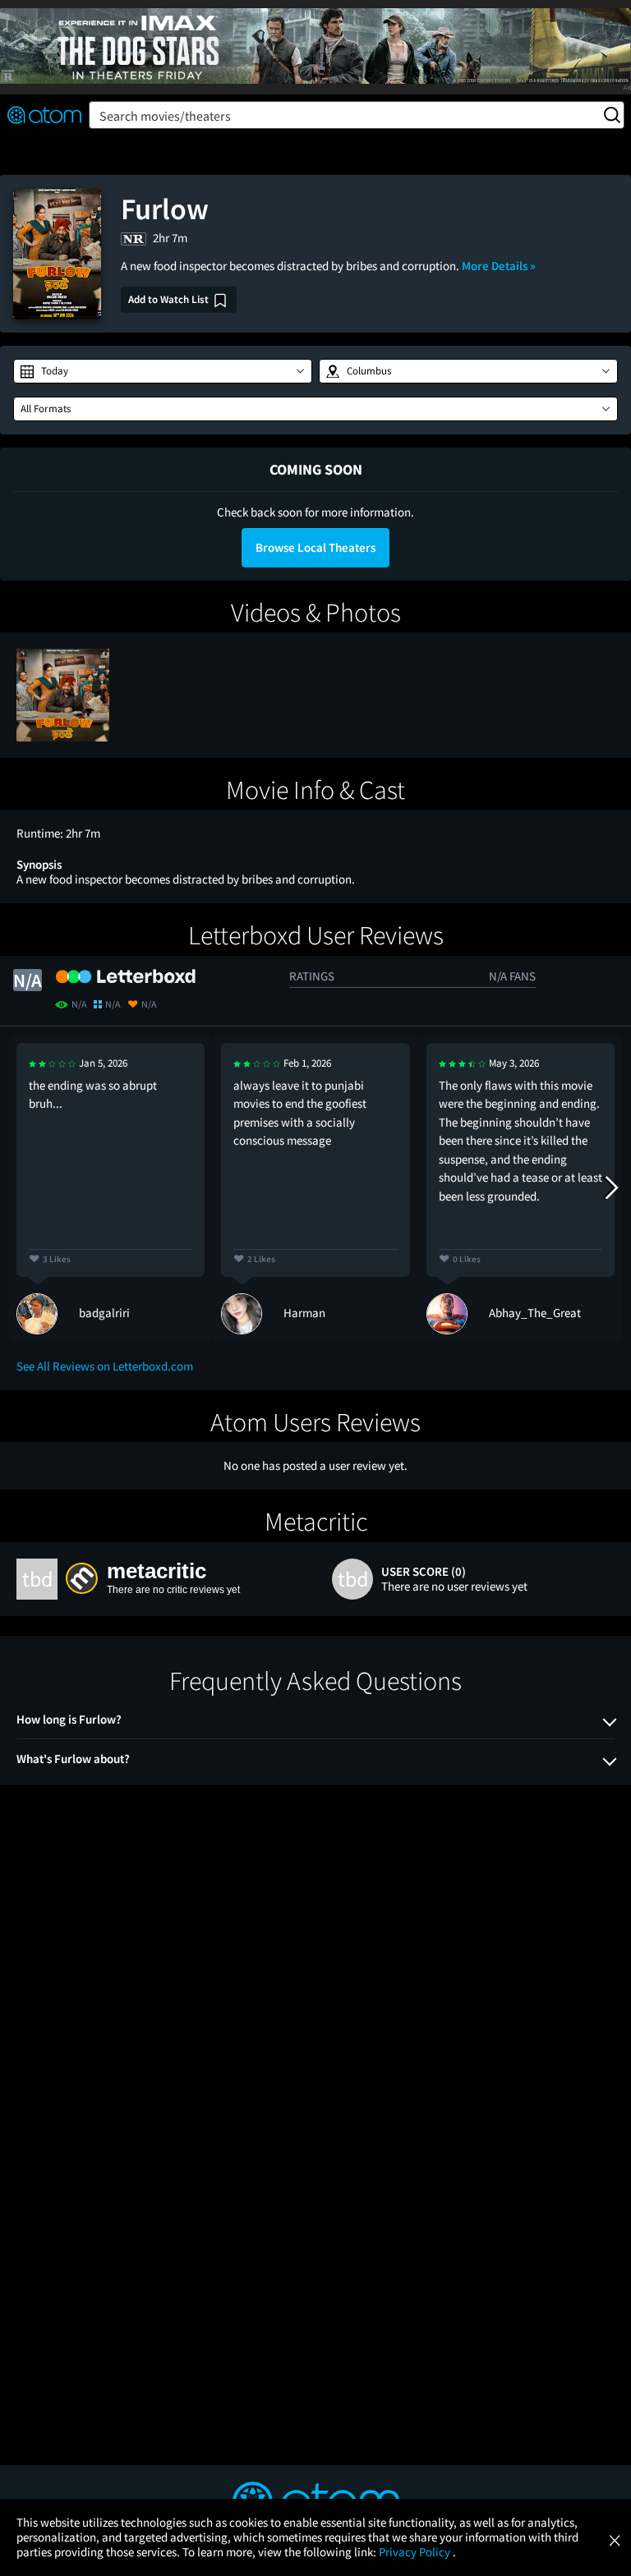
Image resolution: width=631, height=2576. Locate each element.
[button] (163, 371)
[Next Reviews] (610, 1188)
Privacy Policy (416, 2552)
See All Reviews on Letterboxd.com (105, 1366)
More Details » (499, 266)
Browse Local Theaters (315, 547)
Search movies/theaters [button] (165, 116)
